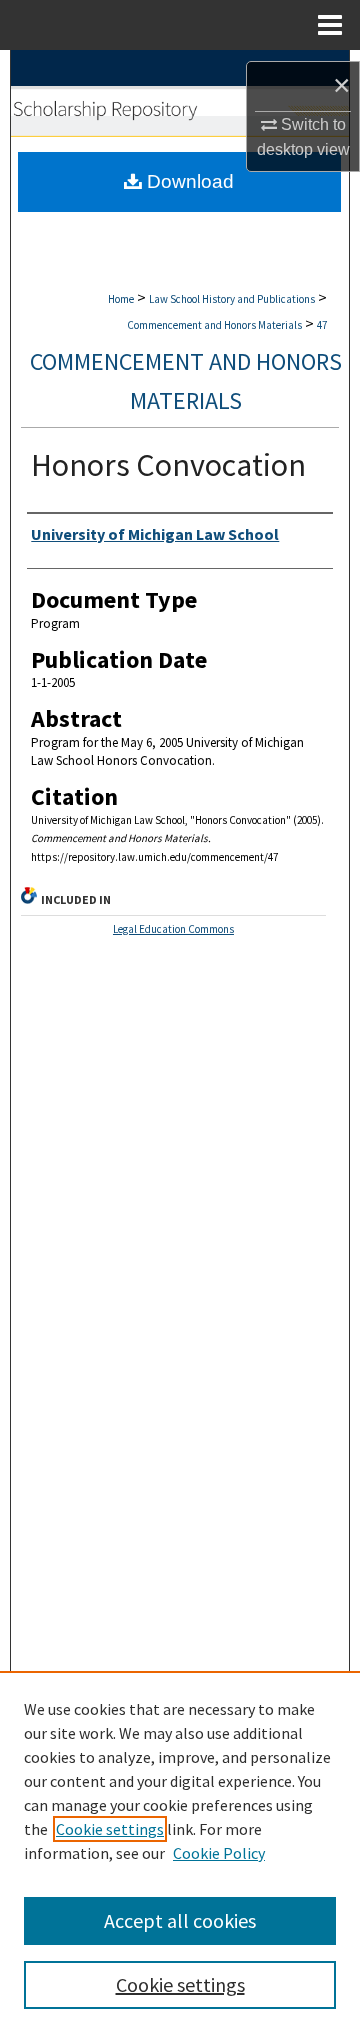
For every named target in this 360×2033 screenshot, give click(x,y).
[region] (180, 1852)
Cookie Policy (219, 1853)
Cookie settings (110, 1829)
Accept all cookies (180, 1920)
